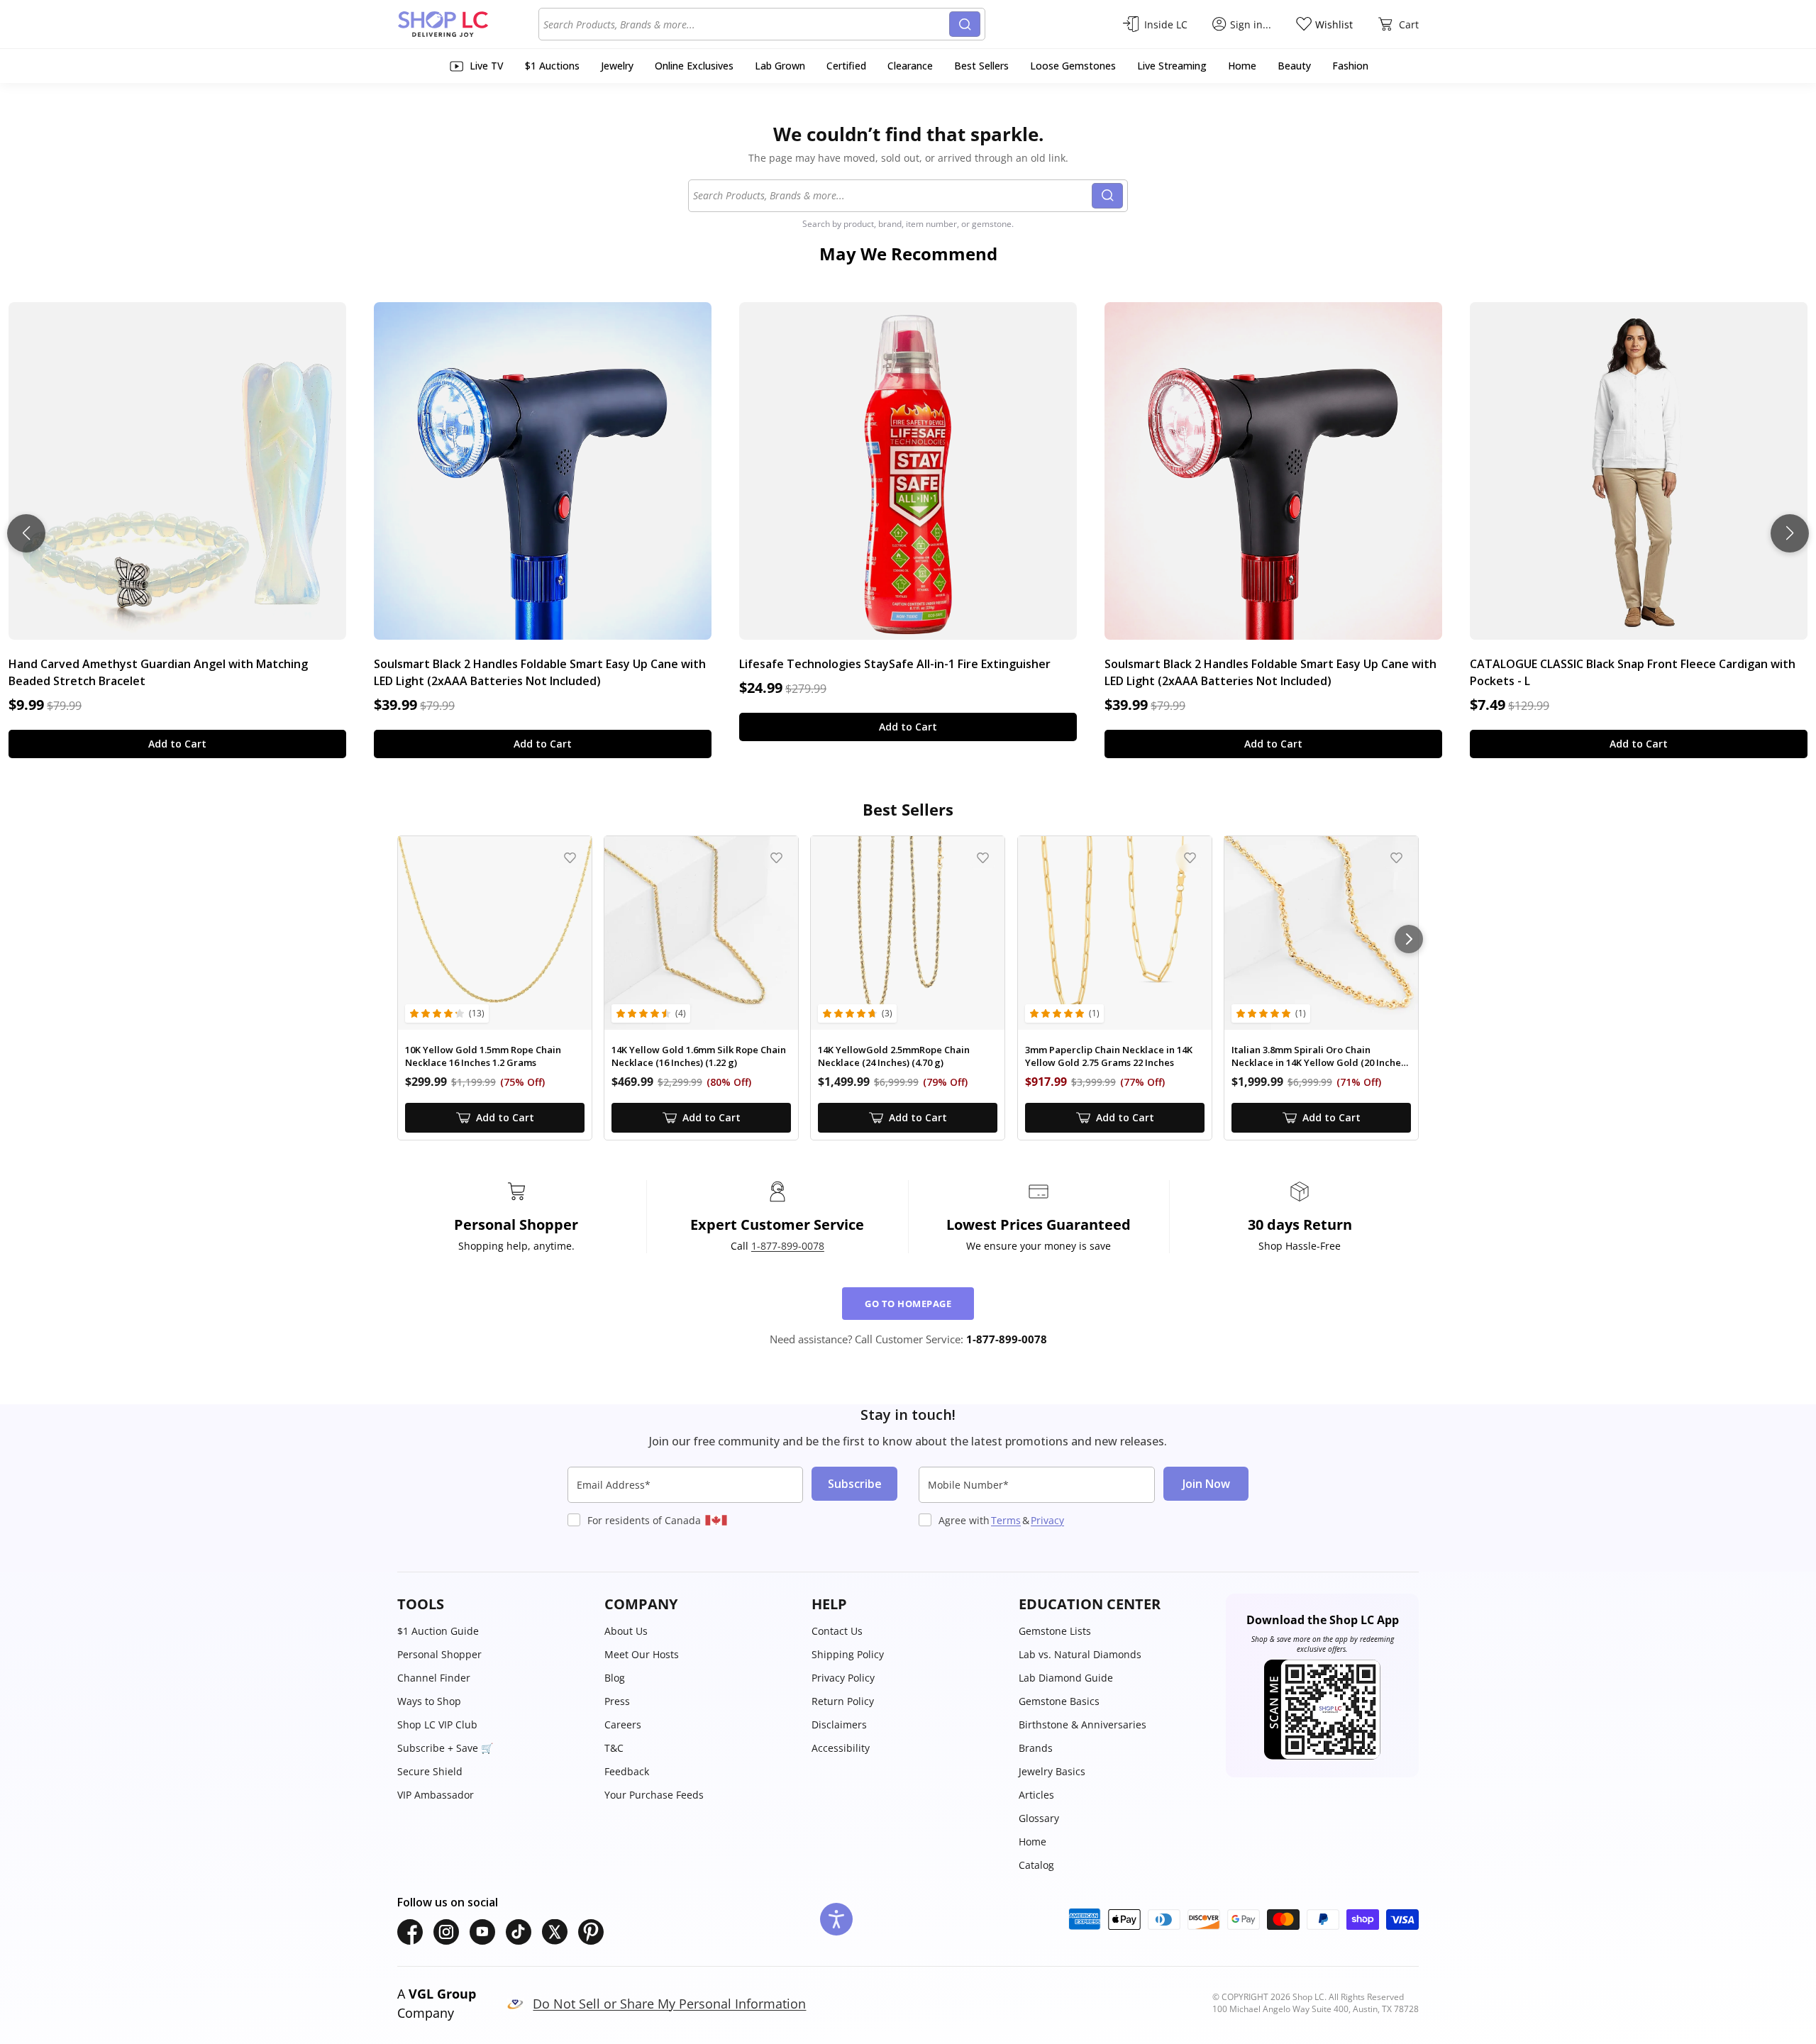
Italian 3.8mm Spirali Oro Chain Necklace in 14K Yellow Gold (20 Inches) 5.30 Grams (1320, 1056)
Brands (1036, 1748)
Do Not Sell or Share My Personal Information (669, 2004)
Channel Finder (434, 1678)
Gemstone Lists (1055, 1631)
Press (617, 1701)
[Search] (965, 24)
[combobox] (746, 24)
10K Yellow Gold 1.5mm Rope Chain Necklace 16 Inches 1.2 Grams (483, 1056)
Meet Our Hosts (642, 1654)
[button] (494, 1604)
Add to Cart (177, 744)
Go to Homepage (908, 1304)
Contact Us (837, 1631)
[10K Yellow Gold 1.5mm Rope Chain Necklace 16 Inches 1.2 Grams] (495, 933)
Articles (1036, 1795)
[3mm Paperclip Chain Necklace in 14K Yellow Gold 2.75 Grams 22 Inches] (1115, 933)
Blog (615, 1678)
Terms (1006, 1520)
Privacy (1047, 1520)
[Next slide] (1790, 533)
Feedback (627, 1771)
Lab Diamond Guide (1066, 1678)
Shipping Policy (848, 1654)
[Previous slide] (26, 533)
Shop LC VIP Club (437, 1724)
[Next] (1409, 939)
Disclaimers (839, 1724)
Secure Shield (430, 1771)
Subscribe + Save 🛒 (445, 1748)
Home (1032, 1842)
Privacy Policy (843, 1678)
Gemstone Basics (1059, 1701)
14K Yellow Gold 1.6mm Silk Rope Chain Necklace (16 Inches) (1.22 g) (699, 1056)
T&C (614, 1748)
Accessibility (841, 1748)
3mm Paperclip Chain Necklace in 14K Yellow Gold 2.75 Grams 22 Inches (1109, 1056)
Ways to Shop (429, 1701)
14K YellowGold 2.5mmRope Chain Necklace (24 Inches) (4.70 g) (894, 1056)
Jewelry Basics (1052, 1771)
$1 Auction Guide (438, 1631)
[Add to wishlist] (570, 858)
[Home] (468, 24)
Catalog (1036, 1865)
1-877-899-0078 (788, 1246)
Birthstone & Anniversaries (1083, 1724)
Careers (623, 1724)
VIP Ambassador (436, 1795)
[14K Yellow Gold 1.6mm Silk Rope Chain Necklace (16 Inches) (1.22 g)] (701, 933)
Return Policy (843, 1701)
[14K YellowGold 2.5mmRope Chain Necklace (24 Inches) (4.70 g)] (908, 933)
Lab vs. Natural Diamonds (1080, 1654)
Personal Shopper (439, 1654)
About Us (626, 1631)
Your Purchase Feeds (654, 1795)
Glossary (1039, 1818)
